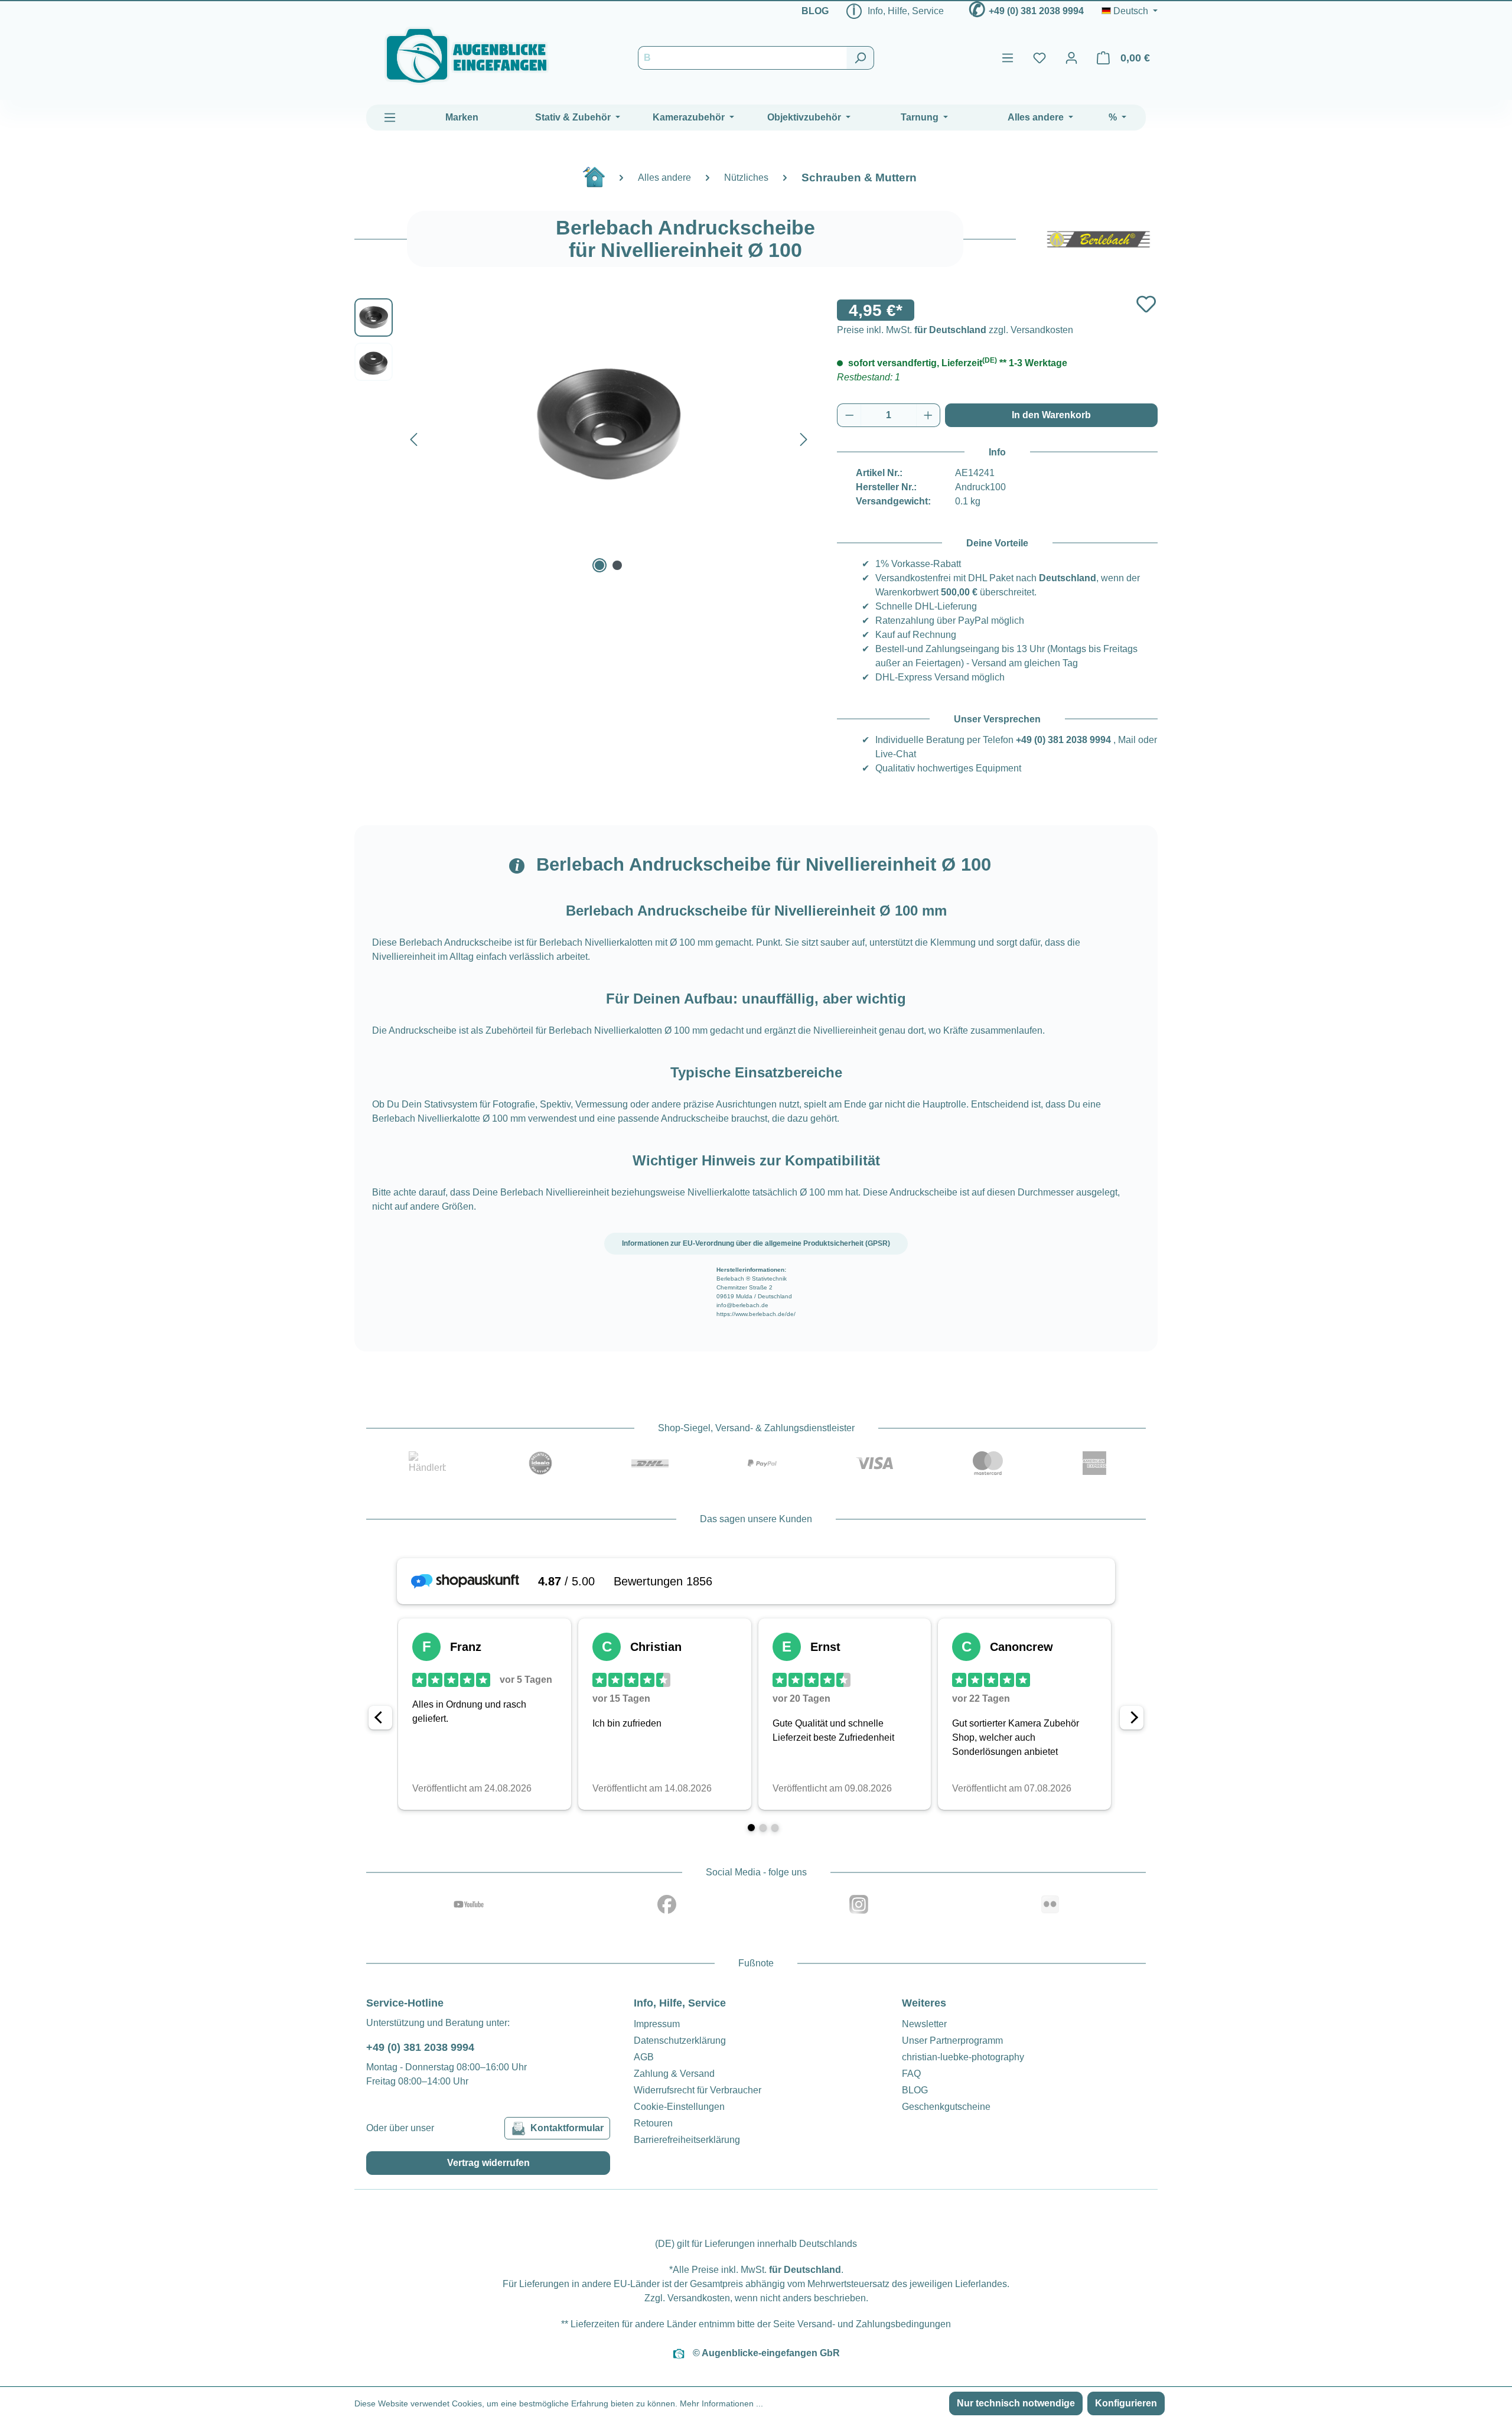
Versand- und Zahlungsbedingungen (874, 2324)
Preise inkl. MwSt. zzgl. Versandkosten (955, 330)
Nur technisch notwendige (1016, 2403)
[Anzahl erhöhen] (928, 415)
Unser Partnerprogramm (952, 2040)
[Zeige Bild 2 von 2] (617, 565)
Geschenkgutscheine (946, 2107)
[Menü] (1008, 58)
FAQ (911, 2074)
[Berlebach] (1099, 239)
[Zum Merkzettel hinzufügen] (1146, 304)
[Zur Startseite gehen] (467, 56)
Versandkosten (699, 2298)
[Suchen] (860, 58)
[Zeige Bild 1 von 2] (599, 565)
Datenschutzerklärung (680, 2040)
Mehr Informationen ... (721, 2403)
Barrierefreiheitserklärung (687, 2140)
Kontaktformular (567, 2128)
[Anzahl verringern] (849, 415)
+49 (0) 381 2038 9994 (1036, 11)
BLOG (815, 11)
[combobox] (742, 58)
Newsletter (924, 2024)
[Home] (600, 182)
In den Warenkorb (1051, 415)
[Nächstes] (804, 437)
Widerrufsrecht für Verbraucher (698, 2090)
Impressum (657, 2024)
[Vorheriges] (413, 437)
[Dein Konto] (1071, 58)
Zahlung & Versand (674, 2074)
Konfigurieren (1126, 2403)
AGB (644, 2057)
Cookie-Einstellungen (679, 2107)
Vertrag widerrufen (488, 2163)
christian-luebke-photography (963, 2057)
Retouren (653, 2123)
